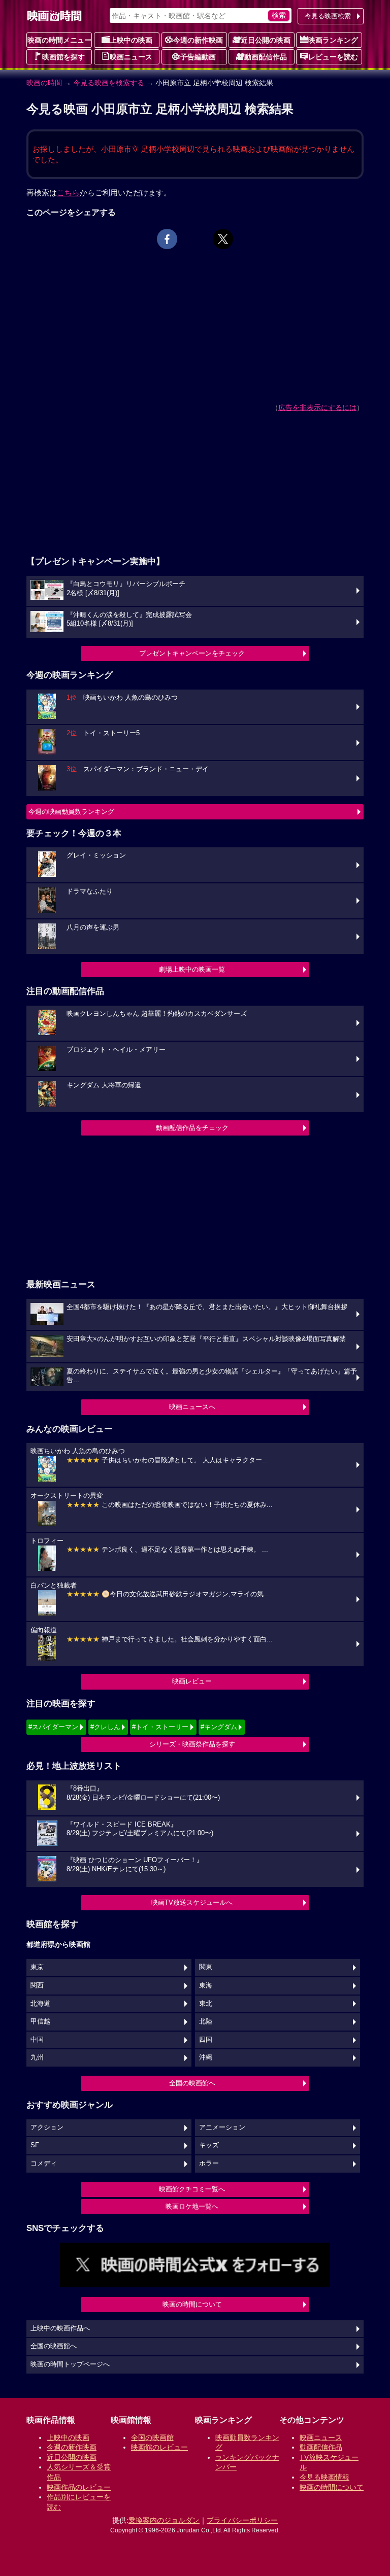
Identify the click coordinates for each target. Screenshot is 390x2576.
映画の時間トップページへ (70, 2364)
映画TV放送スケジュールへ (192, 1902)
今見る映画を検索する (109, 83)
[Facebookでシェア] (167, 239)
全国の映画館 (152, 2437)
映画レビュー (192, 1681)
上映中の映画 (131, 40)
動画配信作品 (266, 57)
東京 (37, 1967)
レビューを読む (333, 57)
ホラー (209, 2163)
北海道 (40, 2004)
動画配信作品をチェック (192, 1128)
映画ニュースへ (192, 1407)
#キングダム (219, 1727)
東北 (206, 2004)
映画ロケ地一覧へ (192, 2206)
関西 (37, 1985)
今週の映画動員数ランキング (71, 812)
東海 (206, 1985)
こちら (68, 193)
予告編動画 (198, 57)
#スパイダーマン (53, 1727)
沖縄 (206, 2057)
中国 (37, 2040)
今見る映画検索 (328, 16)
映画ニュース (131, 57)
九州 (37, 2057)
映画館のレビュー (159, 2447)
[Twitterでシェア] (223, 239)
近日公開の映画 (266, 40)
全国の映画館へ (192, 2083)
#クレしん (105, 1727)
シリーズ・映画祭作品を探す (192, 1744)
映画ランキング (333, 40)
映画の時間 (44, 83)
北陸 (206, 2021)
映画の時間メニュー (59, 40)
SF (35, 2145)
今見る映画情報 (324, 2477)
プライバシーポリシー (242, 2520)
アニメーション (222, 2127)
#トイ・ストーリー (160, 1727)
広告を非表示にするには (317, 407)
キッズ (209, 2145)
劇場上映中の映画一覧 (192, 969)
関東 (206, 1967)
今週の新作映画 (198, 40)
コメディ (44, 2163)
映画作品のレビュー (79, 2487)
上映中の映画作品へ (60, 2328)
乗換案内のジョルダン (164, 2520)
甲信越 (40, 2021)
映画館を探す (63, 57)
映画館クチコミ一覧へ (192, 2189)
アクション (47, 2127)
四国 (206, 2040)
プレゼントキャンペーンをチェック (192, 653)
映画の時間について (192, 2304)
